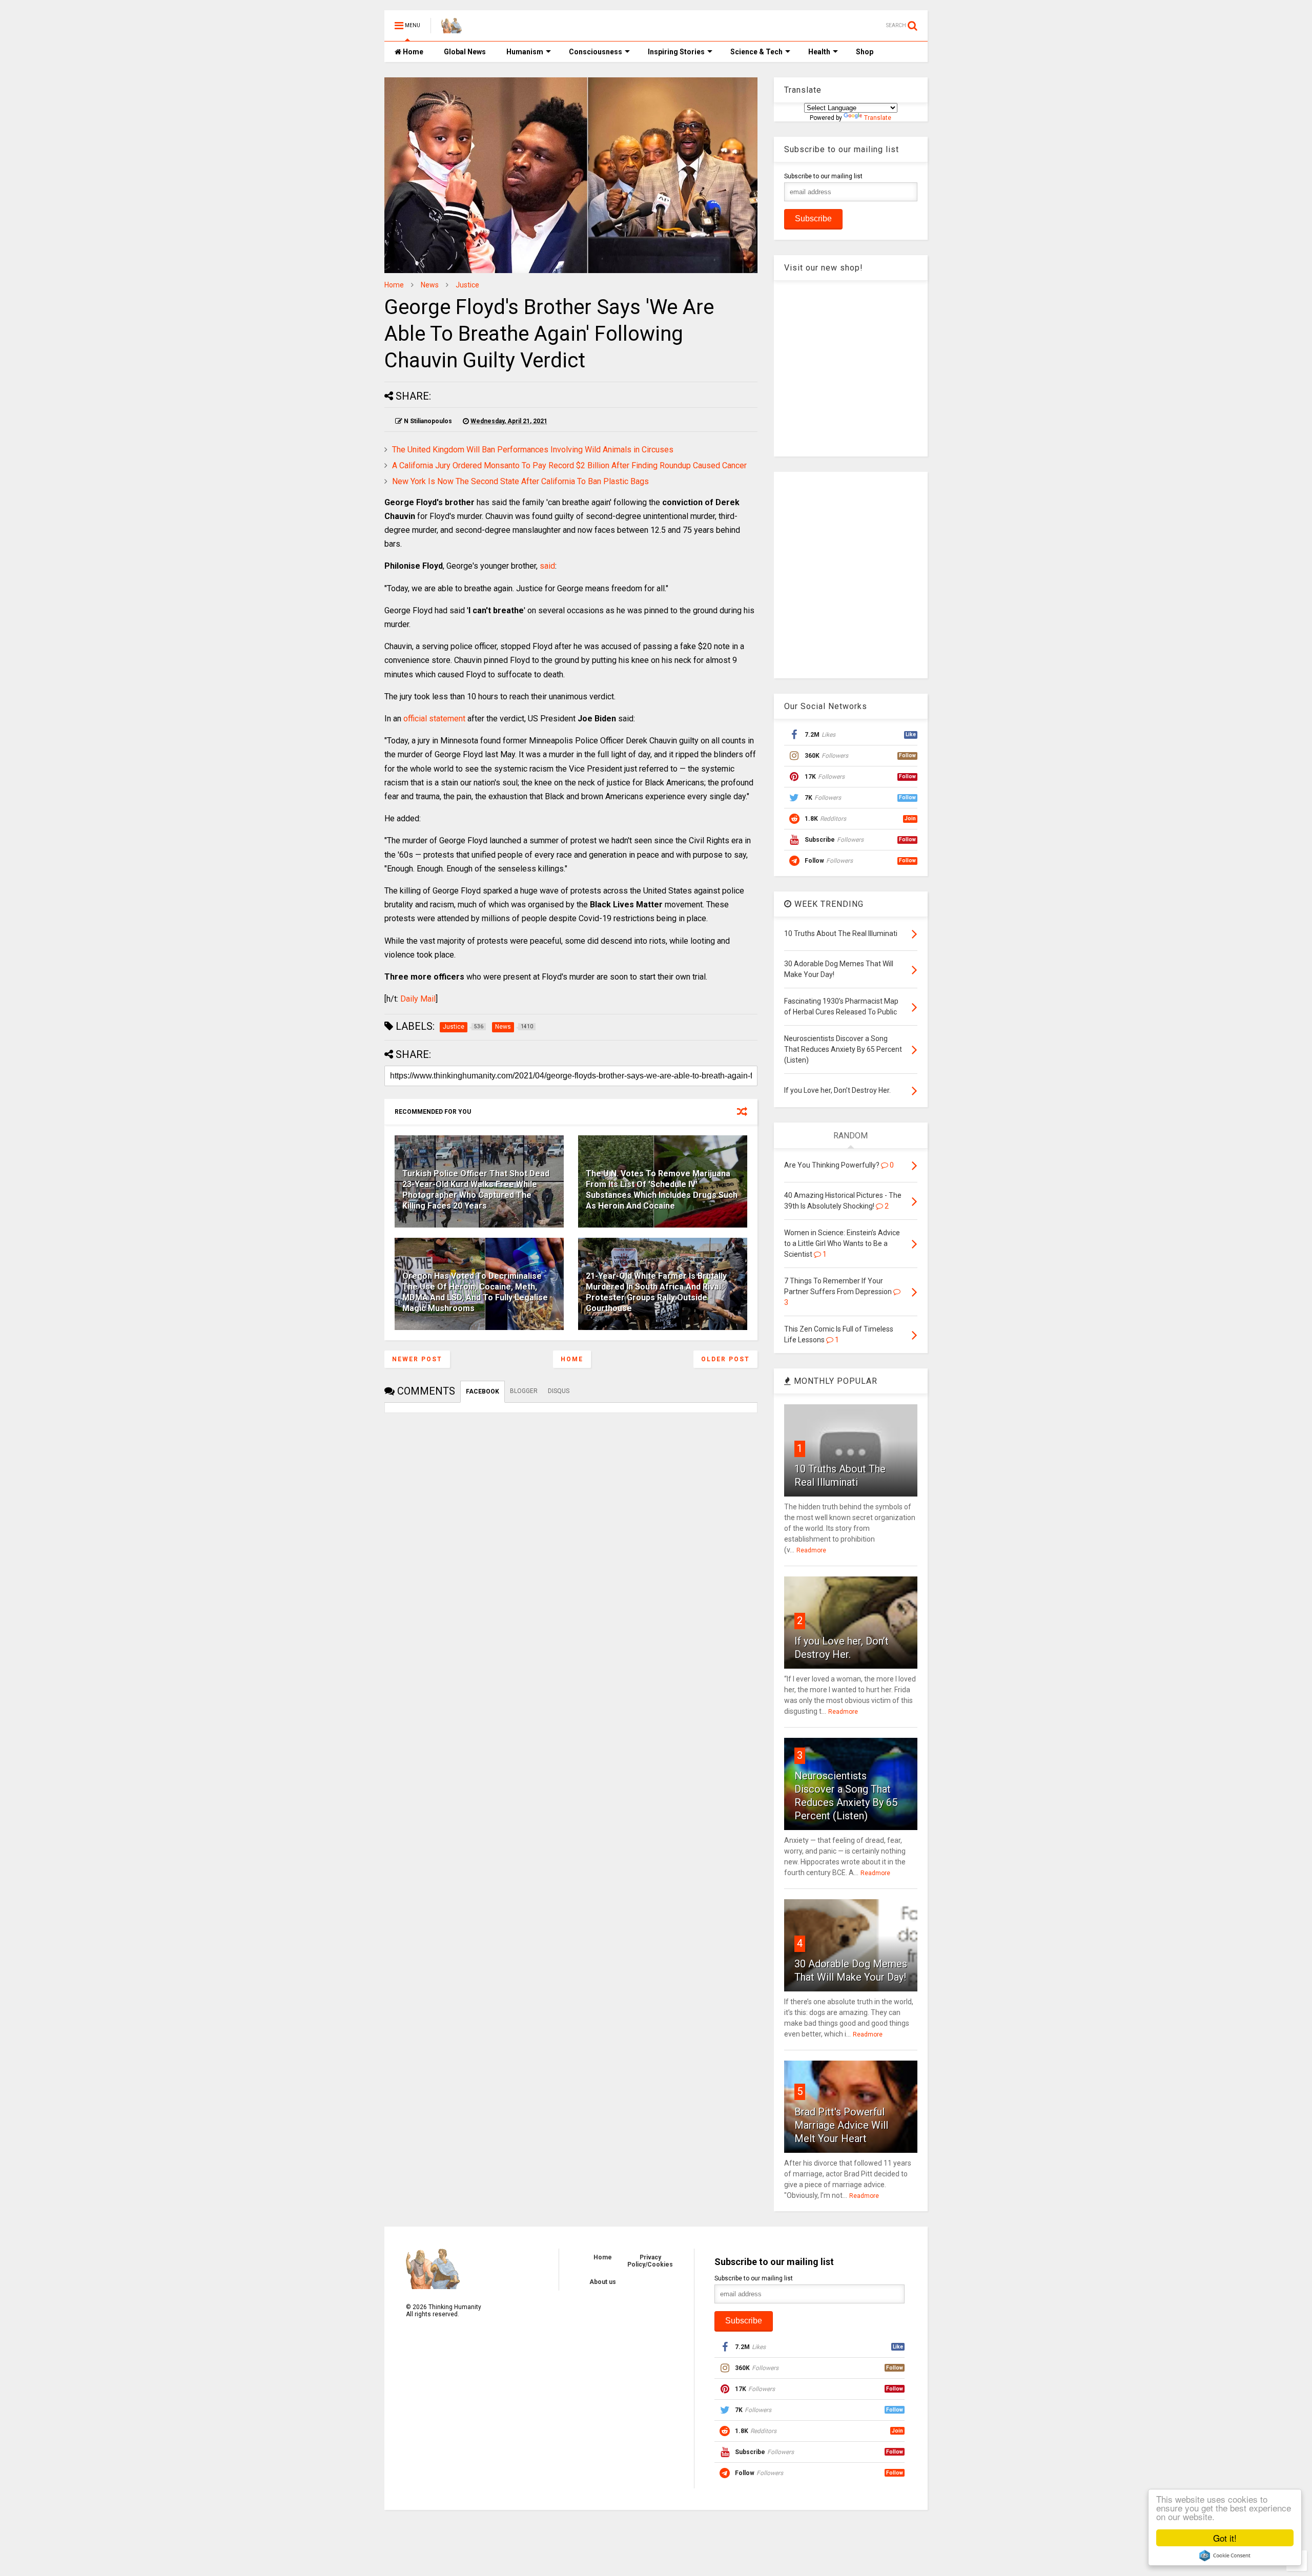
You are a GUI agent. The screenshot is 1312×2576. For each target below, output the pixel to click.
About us (603, 2282)
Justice (467, 285)
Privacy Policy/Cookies (650, 2261)
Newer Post (417, 1359)
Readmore (811, 1550)
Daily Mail (418, 999)
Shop (865, 52)
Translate (878, 118)
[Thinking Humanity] (452, 29)
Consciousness (596, 52)
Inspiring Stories (676, 52)
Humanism (525, 52)
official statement (434, 719)
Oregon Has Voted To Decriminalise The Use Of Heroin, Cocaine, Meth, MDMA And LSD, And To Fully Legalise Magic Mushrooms (475, 1292)
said (547, 566)
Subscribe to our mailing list (823, 176)
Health (819, 52)
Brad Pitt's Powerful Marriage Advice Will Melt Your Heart (841, 2125)
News (430, 285)
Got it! (1225, 2538)
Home (412, 52)
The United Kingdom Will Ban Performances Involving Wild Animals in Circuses (533, 450)
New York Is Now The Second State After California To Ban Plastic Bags (520, 481)
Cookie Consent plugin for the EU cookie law (1225, 2556)
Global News (465, 52)
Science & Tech (756, 52)
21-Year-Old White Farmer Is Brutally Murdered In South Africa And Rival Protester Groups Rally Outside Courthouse (656, 1292)
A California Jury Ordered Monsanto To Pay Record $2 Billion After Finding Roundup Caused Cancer (569, 465)
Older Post (725, 1359)
